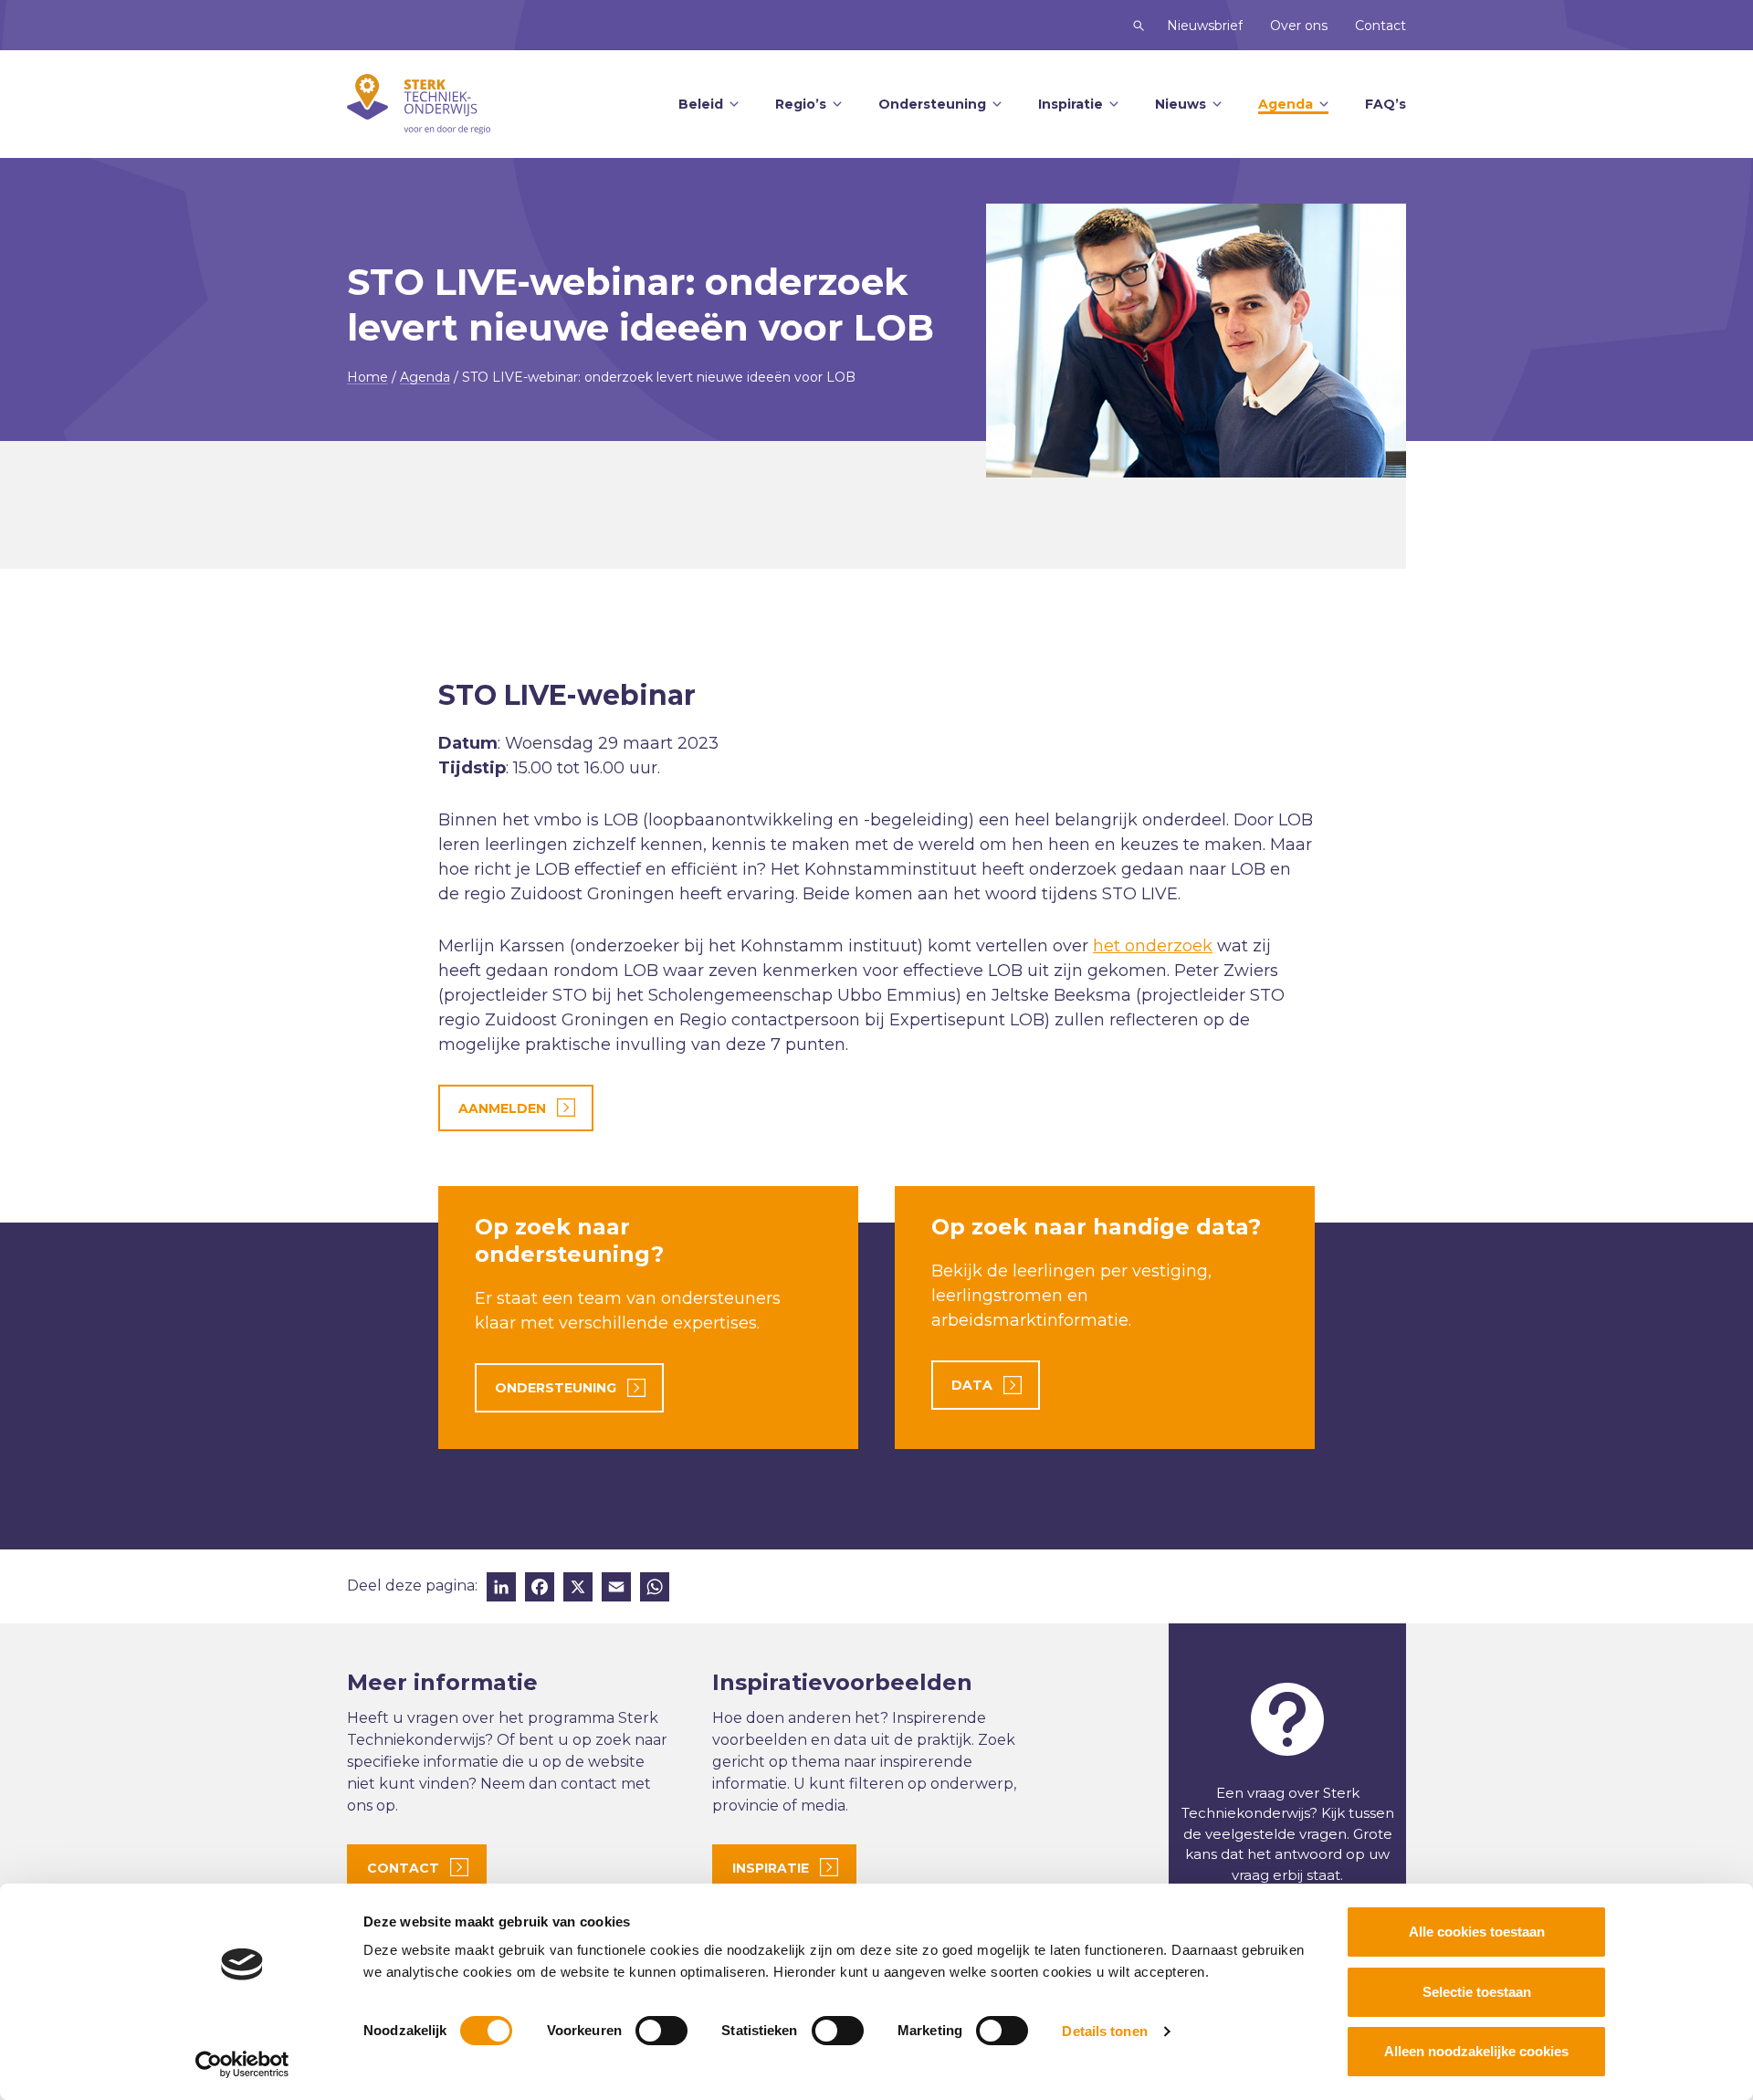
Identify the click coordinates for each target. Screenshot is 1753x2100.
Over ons (1299, 26)
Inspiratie (1071, 104)
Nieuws (1181, 104)
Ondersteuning (932, 104)
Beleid (701, 104)
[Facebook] (540, 1589)
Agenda (1286, 104)
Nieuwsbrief (1205, 26)
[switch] (661, 2031)
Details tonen (1104, 2031)
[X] (578, 1589)
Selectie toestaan (1477, 1992)
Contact (1380, 26)
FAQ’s (1386, 104)
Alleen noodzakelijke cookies (1476, 2051)
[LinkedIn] (501, 1589)
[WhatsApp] (655, 1589)
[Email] (616, 1589)
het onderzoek (1153, 946)
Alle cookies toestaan (1477, 1932)
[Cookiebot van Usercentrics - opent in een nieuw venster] (242, 2064)
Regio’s (801, 104)
